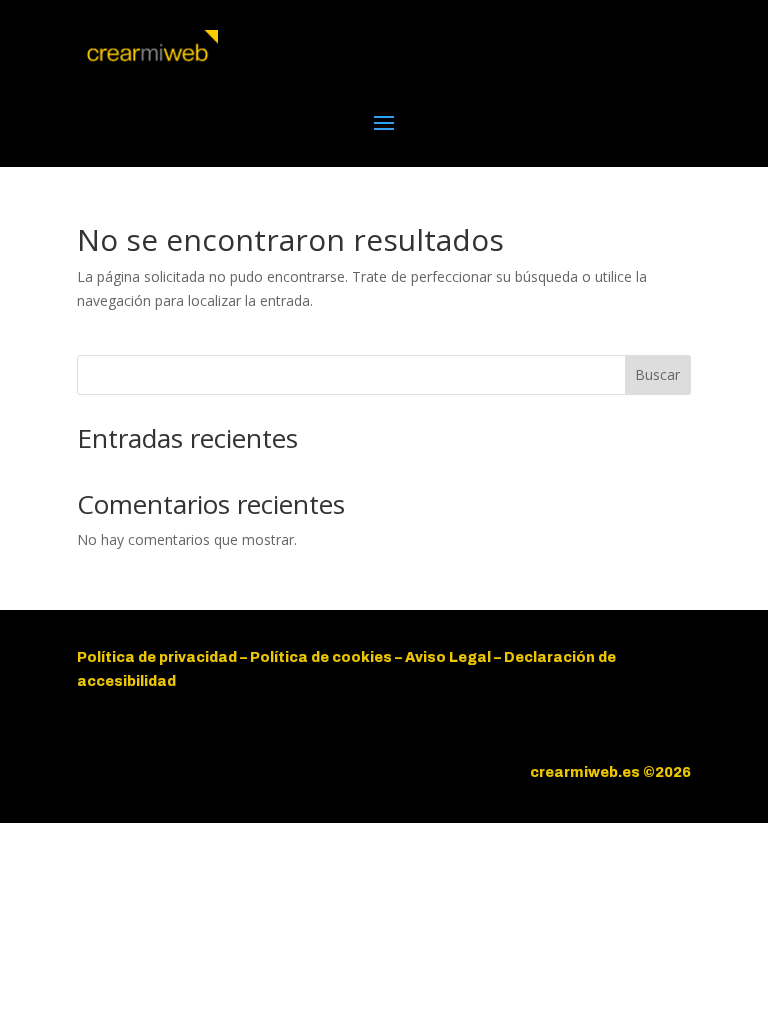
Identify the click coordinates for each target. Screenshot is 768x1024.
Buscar (657, 374)
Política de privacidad (157, 657)
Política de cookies (321, 657)
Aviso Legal (449, 657)
